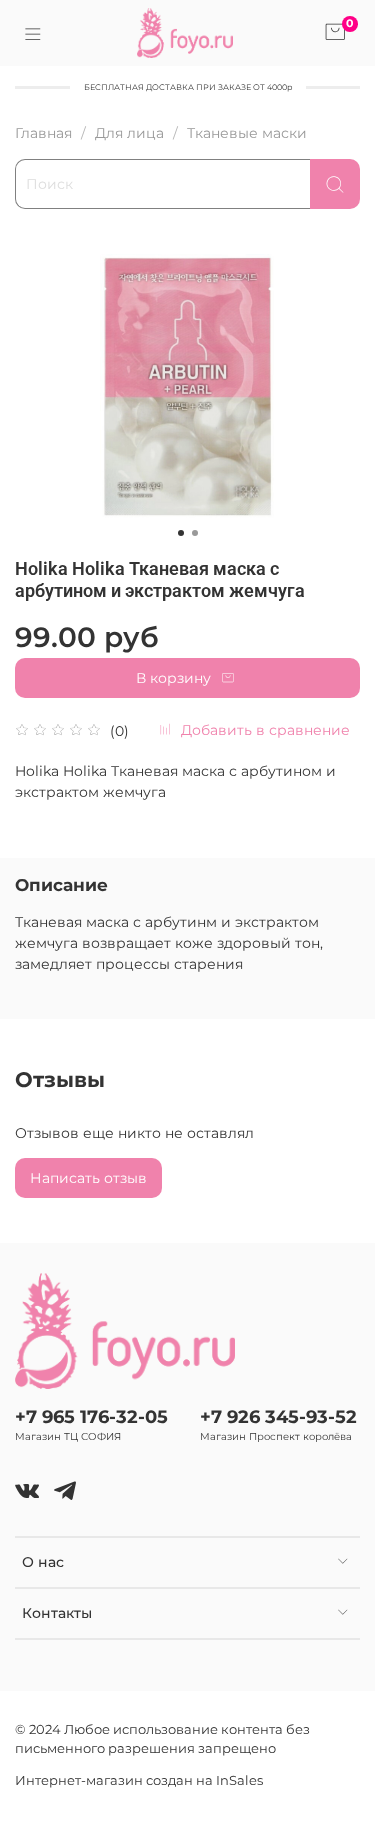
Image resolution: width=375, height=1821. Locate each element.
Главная (43, 133)
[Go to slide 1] (181, 533)
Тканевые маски (247, 133)
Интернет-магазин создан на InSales (139, 1780)
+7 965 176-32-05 (91, 1416)
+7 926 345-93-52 (278, 1416)
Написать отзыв (88, 1178)
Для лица (129, 133)
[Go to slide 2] (195, 533)
